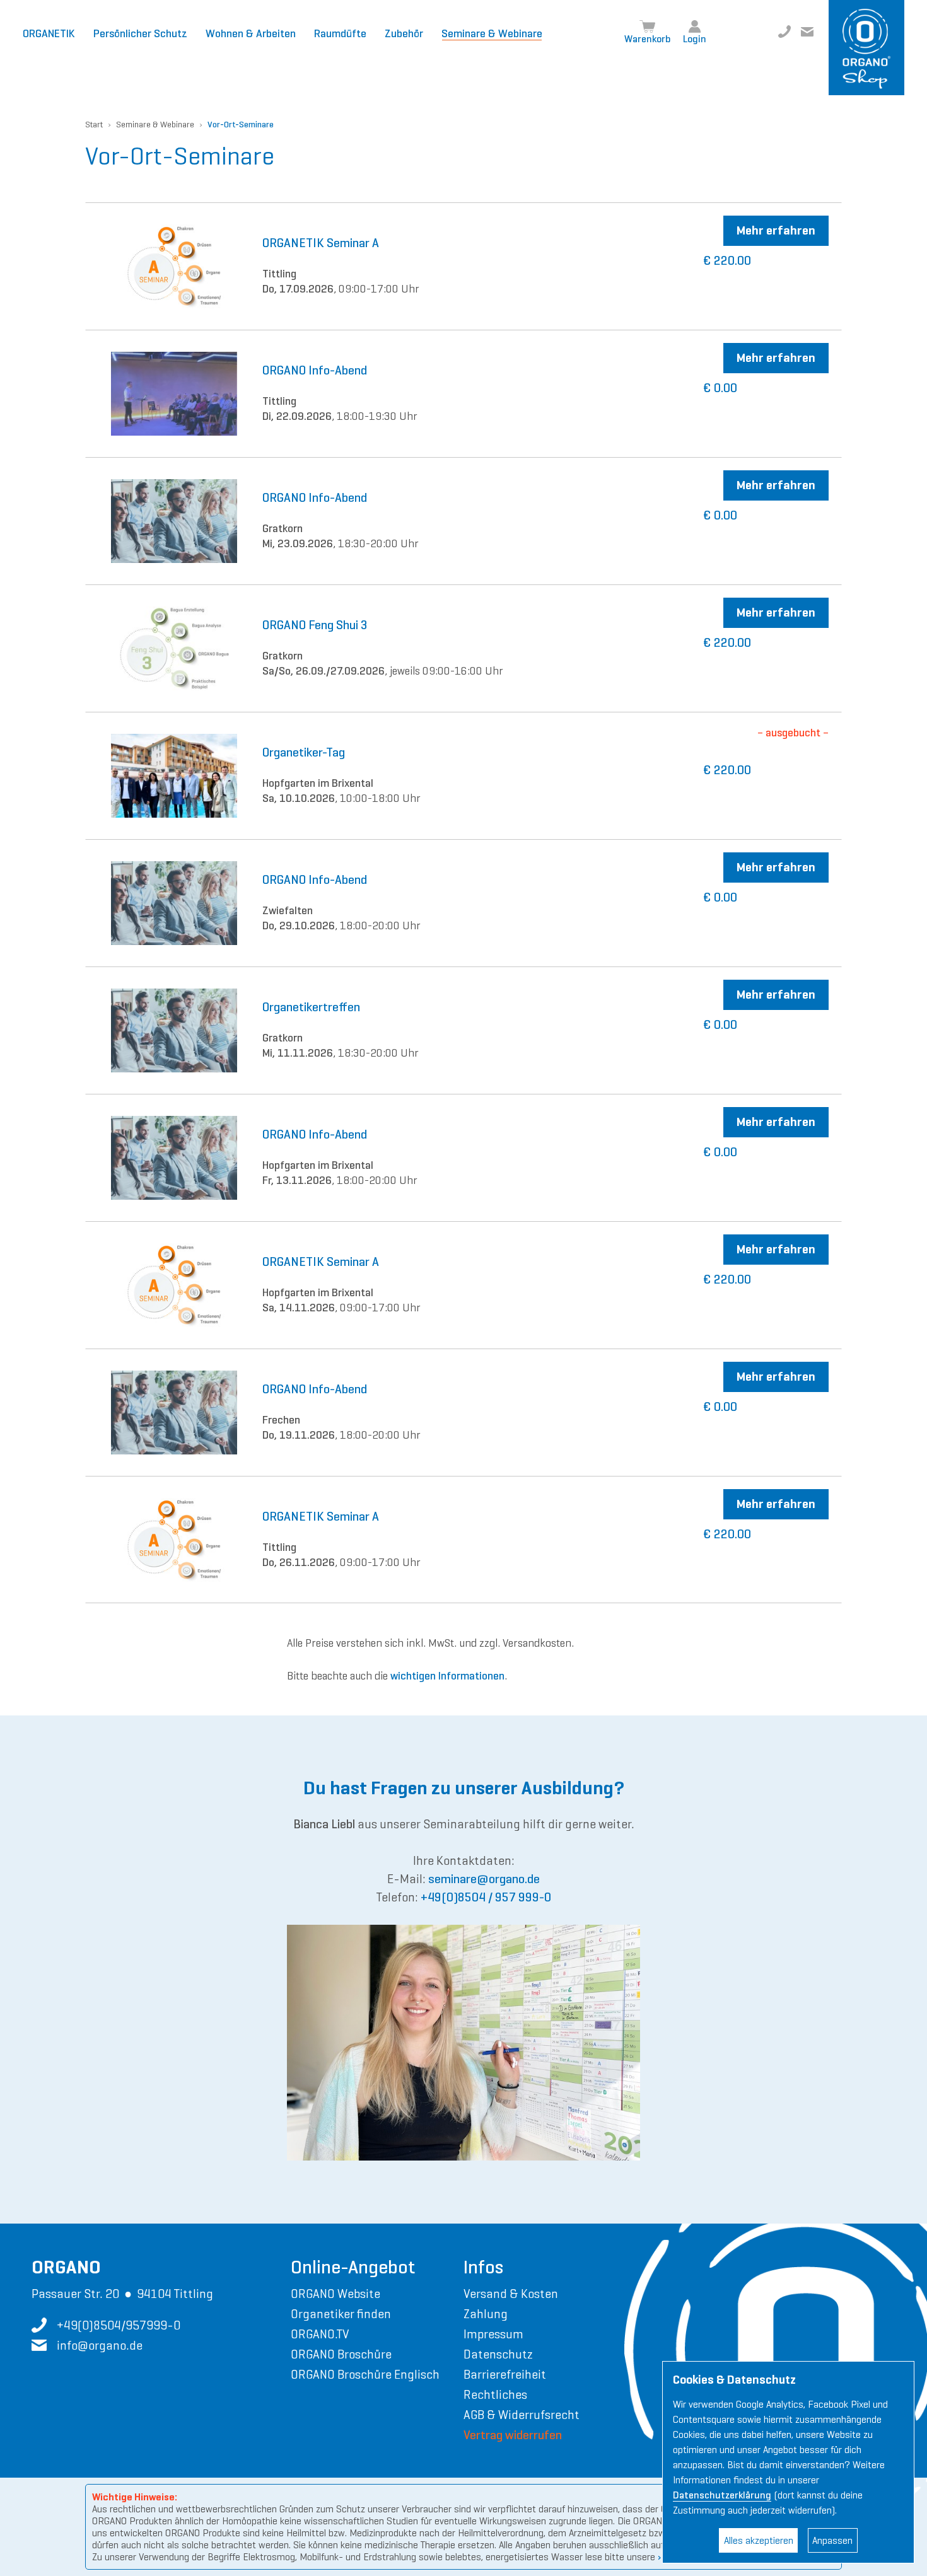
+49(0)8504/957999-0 (784, 32)
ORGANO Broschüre (341, 2354)
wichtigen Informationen (447, 1676)
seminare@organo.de (484, 1879)
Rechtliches (495, 2394)
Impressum (493, 2334)
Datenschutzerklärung (722, 2495)
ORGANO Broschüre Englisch (365, 2374)
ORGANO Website (335, 2294)
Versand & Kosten (511, 2294)
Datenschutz (498, 2354)
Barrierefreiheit (505, 2374)
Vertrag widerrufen (513, 2435)
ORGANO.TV (320, 2334)
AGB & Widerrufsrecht (522, 2415)
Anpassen (832, 2540)
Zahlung (486, 2314)
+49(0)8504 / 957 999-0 (486, 1897)
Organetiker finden (341, 2314)
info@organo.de (807, 32)
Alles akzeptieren (759, 2540)
